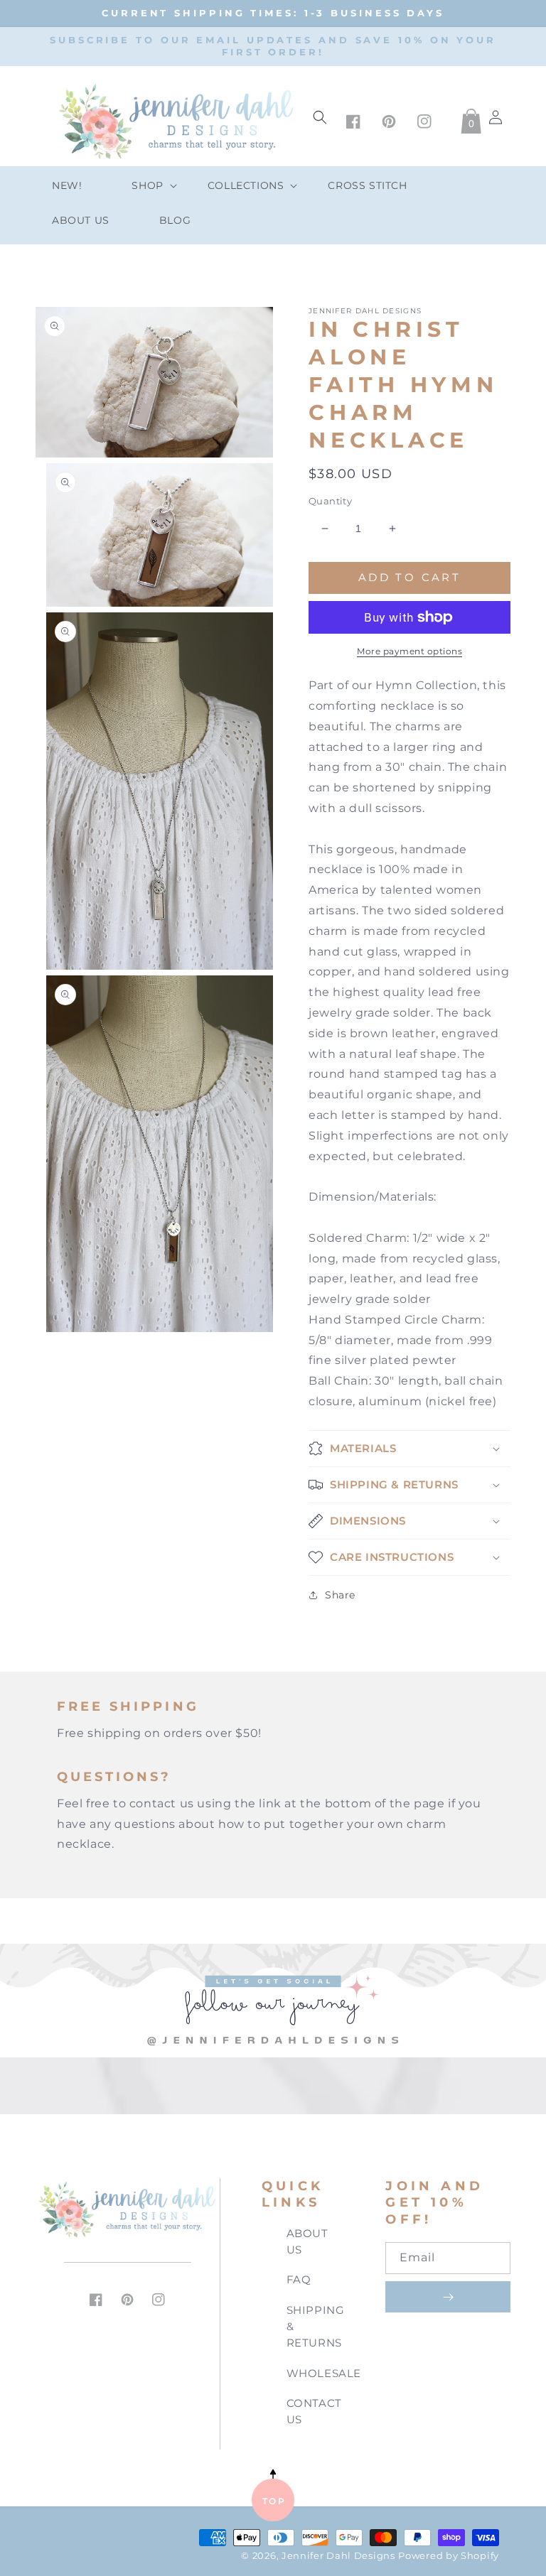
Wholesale (324, 2373)
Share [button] (340, 1595)
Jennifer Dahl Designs (338, 2556)
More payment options (409, 651)
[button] (144, 185)
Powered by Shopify (449, 2556)
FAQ (299, 2279)
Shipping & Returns (316, 2326)
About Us (307, 2241)
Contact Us (314, 2411)
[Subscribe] (448, 2297)
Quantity (330, 501)
